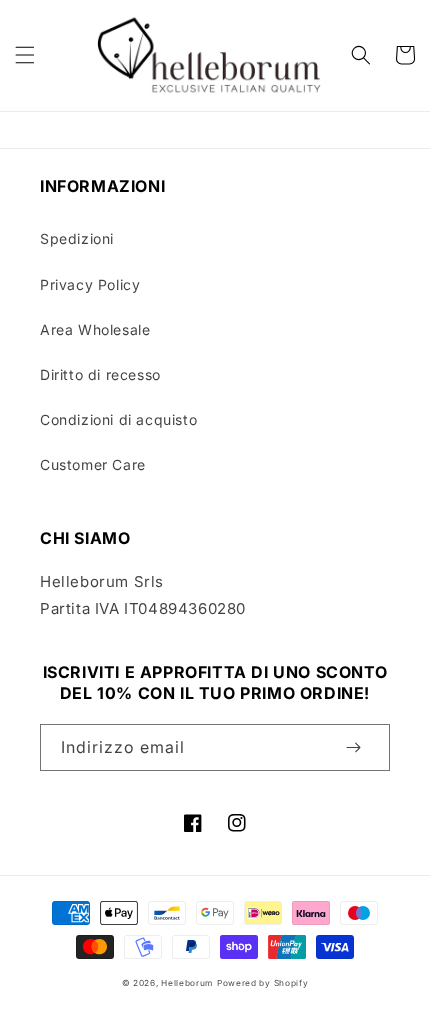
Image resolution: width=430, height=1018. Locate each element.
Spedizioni (77, 238)
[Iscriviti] (353, 747)
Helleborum (187, 983)
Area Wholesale (95, 329)
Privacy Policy (90, 284)
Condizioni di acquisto (118, 419)
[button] (25, 55)
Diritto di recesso (100, 374)
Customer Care (93, 464)
